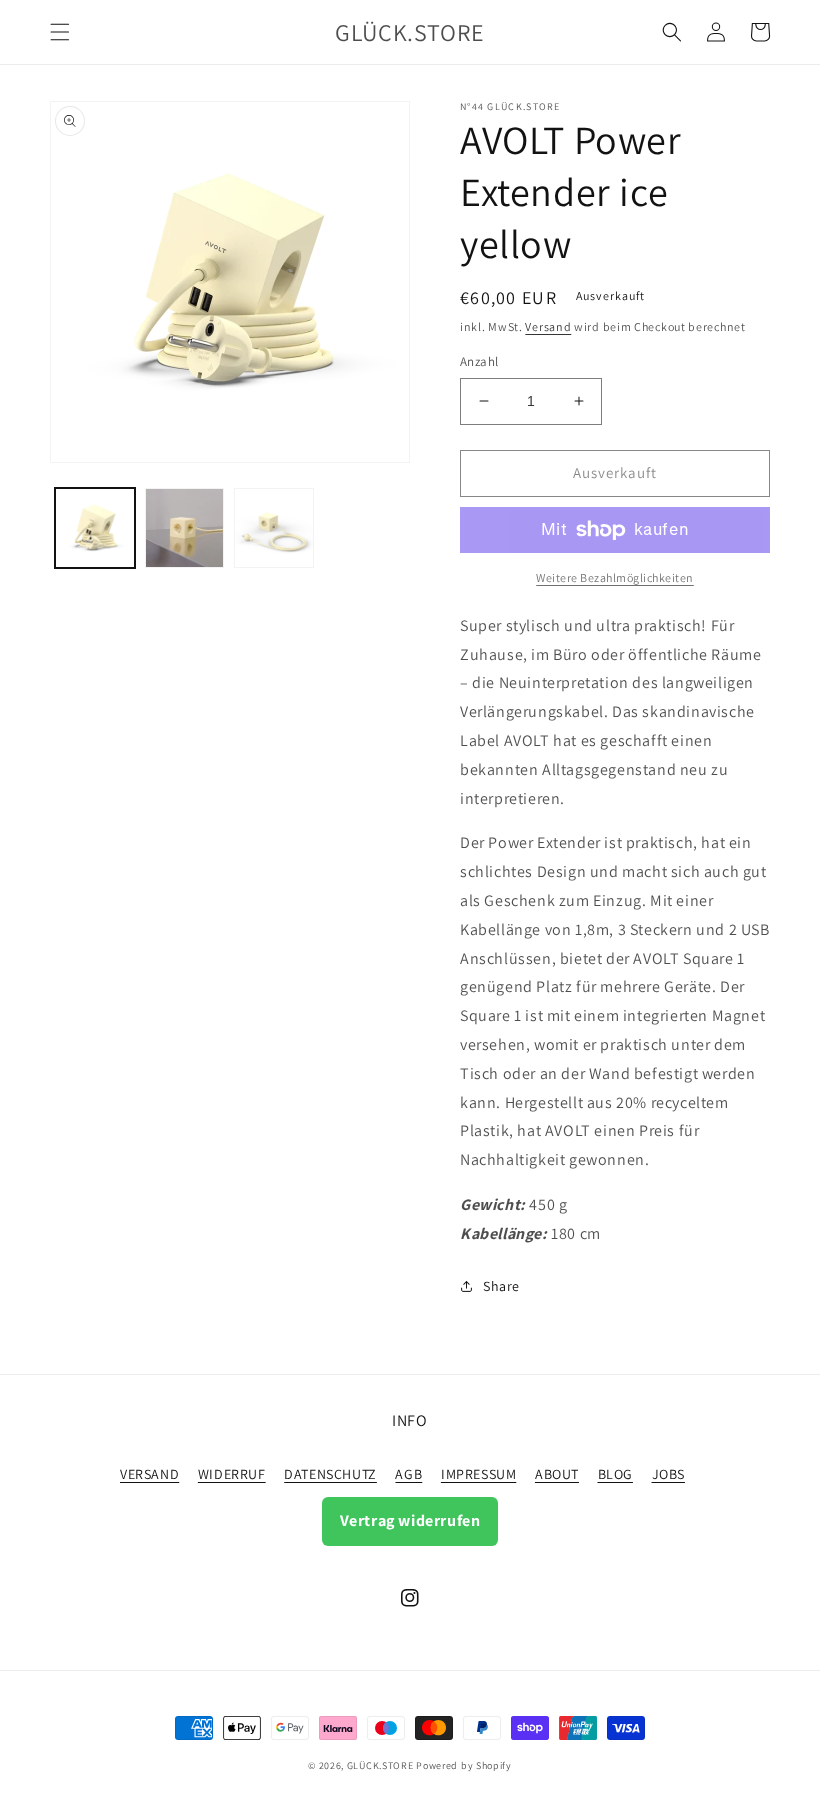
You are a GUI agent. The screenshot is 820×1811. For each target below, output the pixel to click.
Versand (548, 326)
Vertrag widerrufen (410, 1520)
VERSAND (149, 1474)
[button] (60, 32)
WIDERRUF (232, 1474)
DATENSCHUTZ (330, 1474)
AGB (408, 1474)
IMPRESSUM (478, 1474)
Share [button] (501, 1286)
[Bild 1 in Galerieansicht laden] (95, 528)
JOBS (668, 1474)
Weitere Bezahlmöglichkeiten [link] (615, 577)
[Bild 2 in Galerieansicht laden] (185, 528)
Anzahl (479, 361)
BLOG (615, 1474)
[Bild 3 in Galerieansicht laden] (274, 528)
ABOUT (557, 1474)
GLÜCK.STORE (380, 1765)
